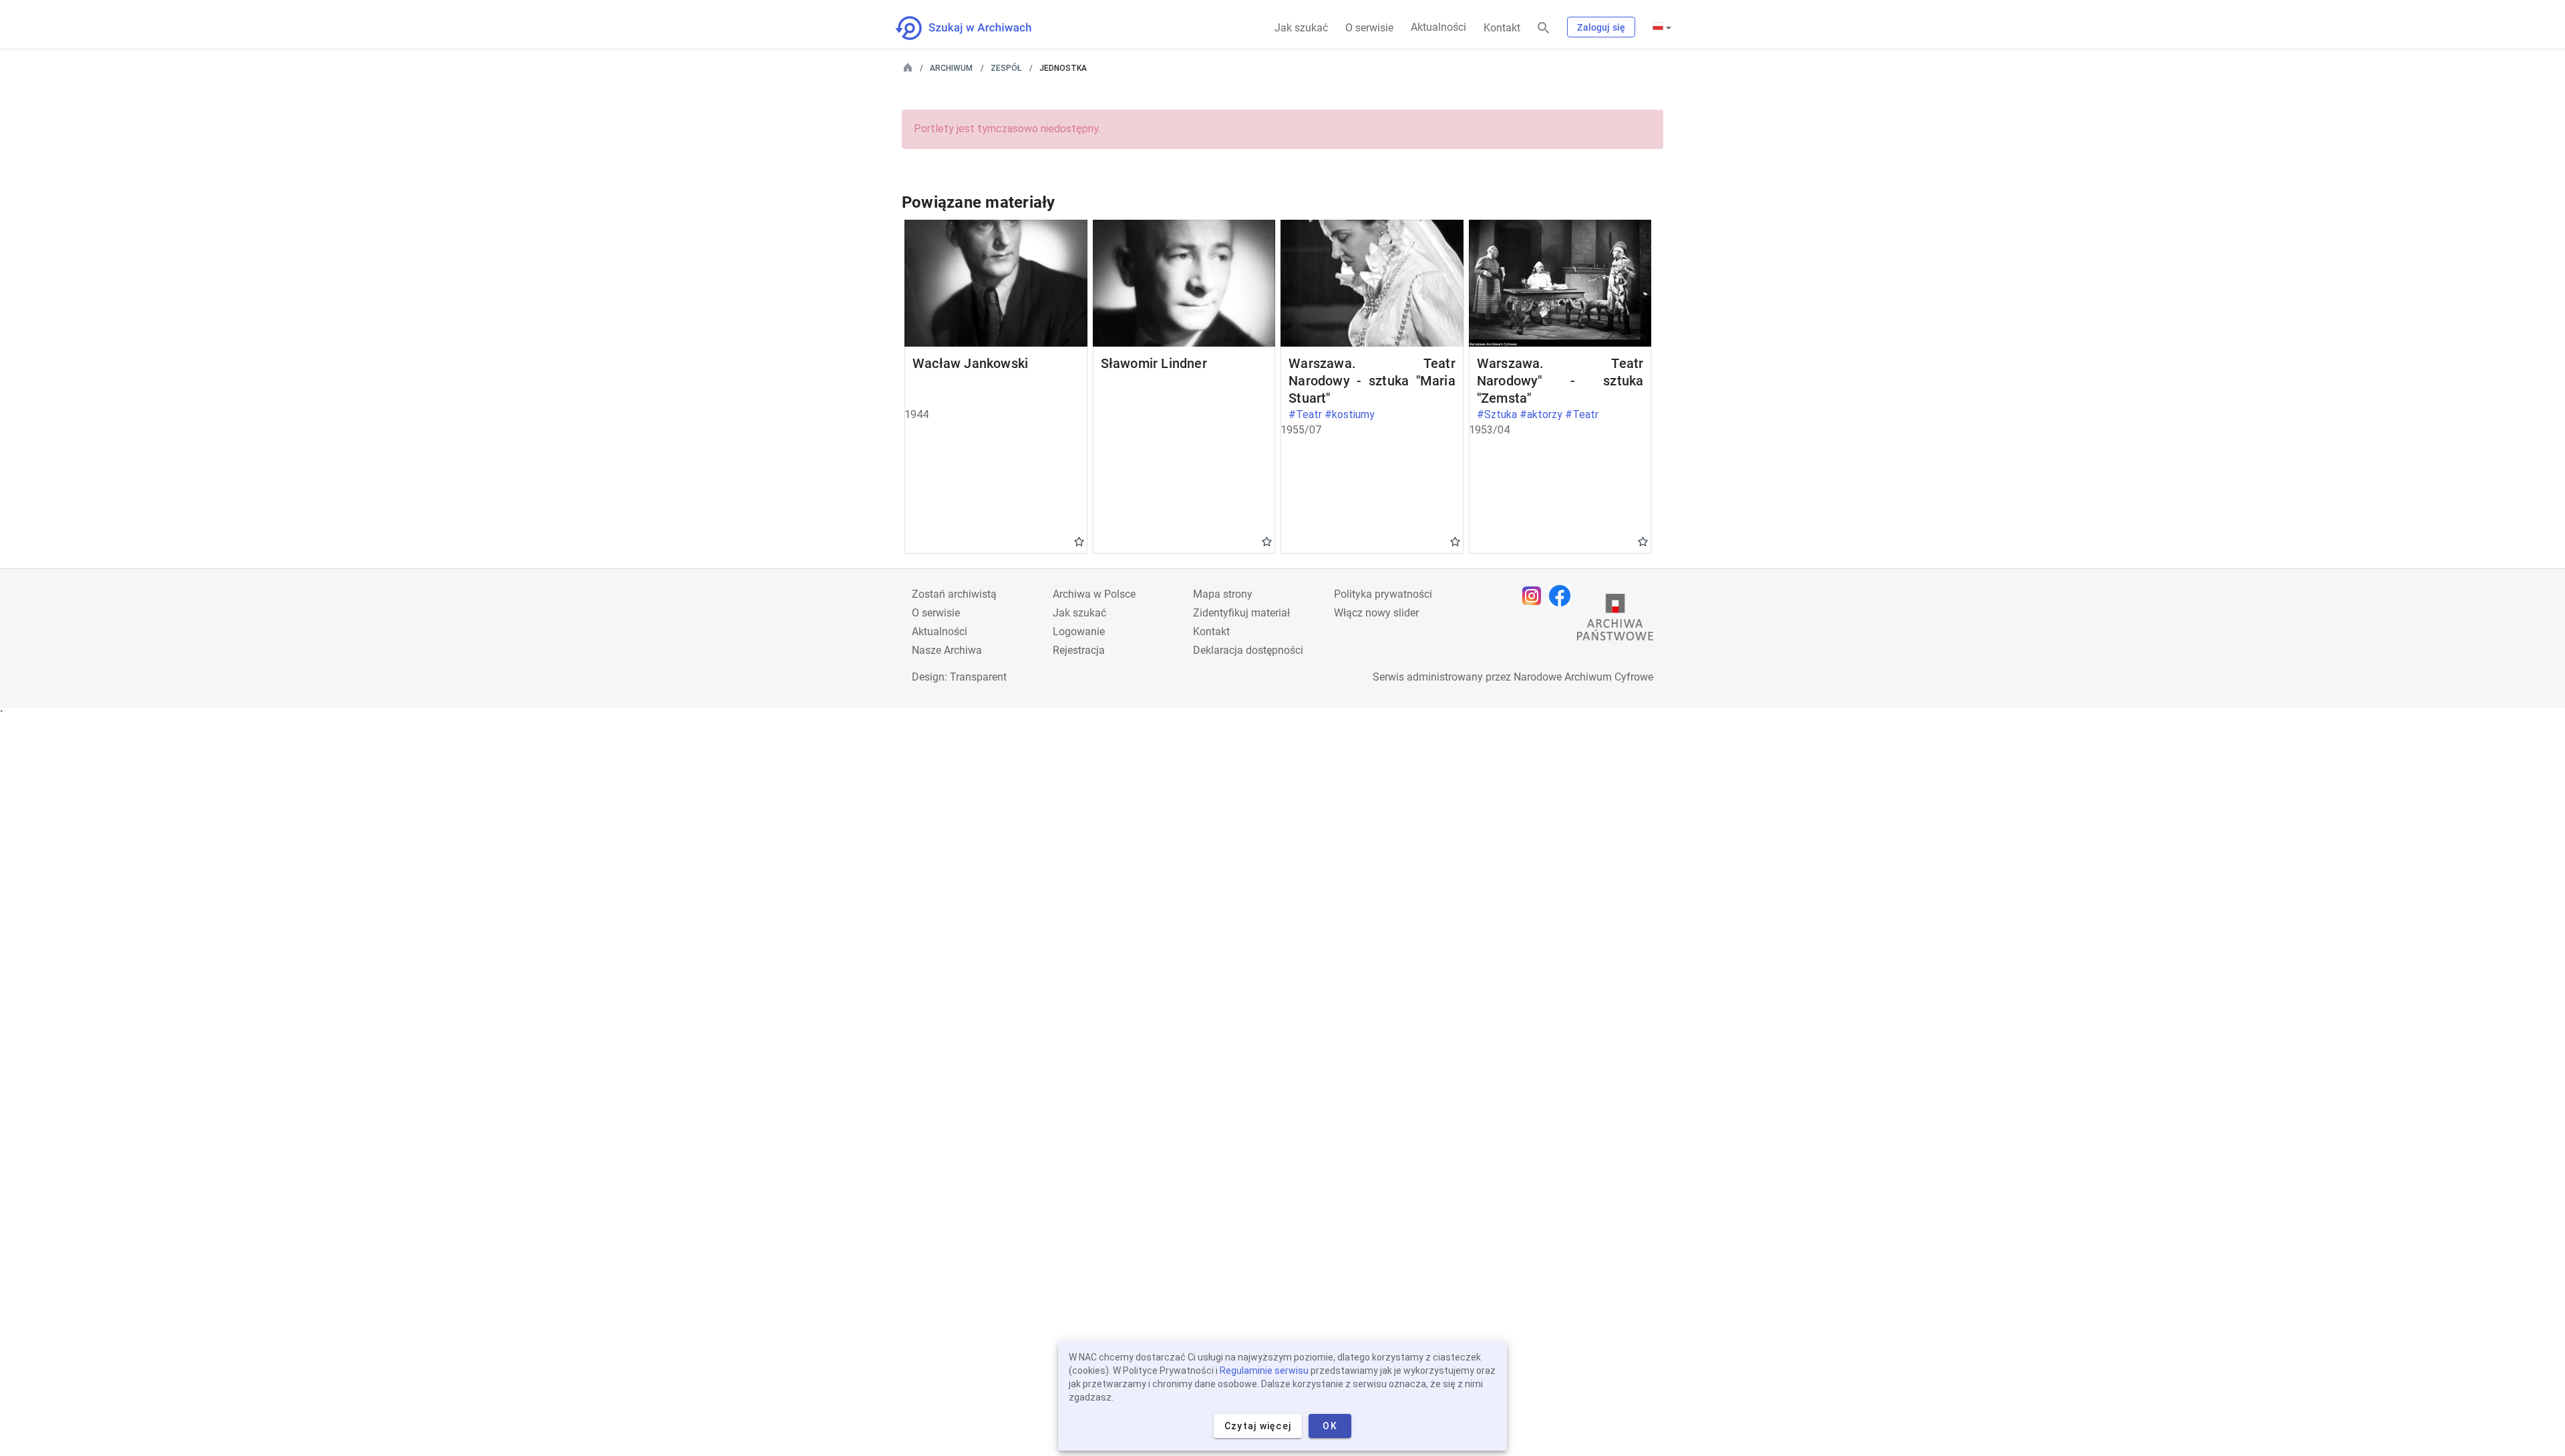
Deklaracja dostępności (1248, 650)
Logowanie (1079, 631)
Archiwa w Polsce (1094, 594)
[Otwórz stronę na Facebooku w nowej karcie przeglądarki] (1563, 596)
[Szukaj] (1544, 28)
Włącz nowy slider (1376, 613)
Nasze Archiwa (947, 650)
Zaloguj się (1601, 27)
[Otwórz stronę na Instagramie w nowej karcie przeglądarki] (1535, 596)
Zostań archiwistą (954, 594)
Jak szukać (1301, 28)
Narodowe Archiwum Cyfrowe (1583, 677)
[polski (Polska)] (1662, 27)
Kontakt (1502, 28)
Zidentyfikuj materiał (1241, 613)
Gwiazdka (1079, 541)
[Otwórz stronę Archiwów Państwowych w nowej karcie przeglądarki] (1615, 620)
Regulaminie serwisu (1264, 1371)
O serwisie (1369, 28)
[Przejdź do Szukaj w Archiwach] (976, 28)
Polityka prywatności (1383, 594)
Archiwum (951, 68)
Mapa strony (1223, 594)
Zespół (1006, 68)
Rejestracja (1079, 650)
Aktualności (1438, 27)
